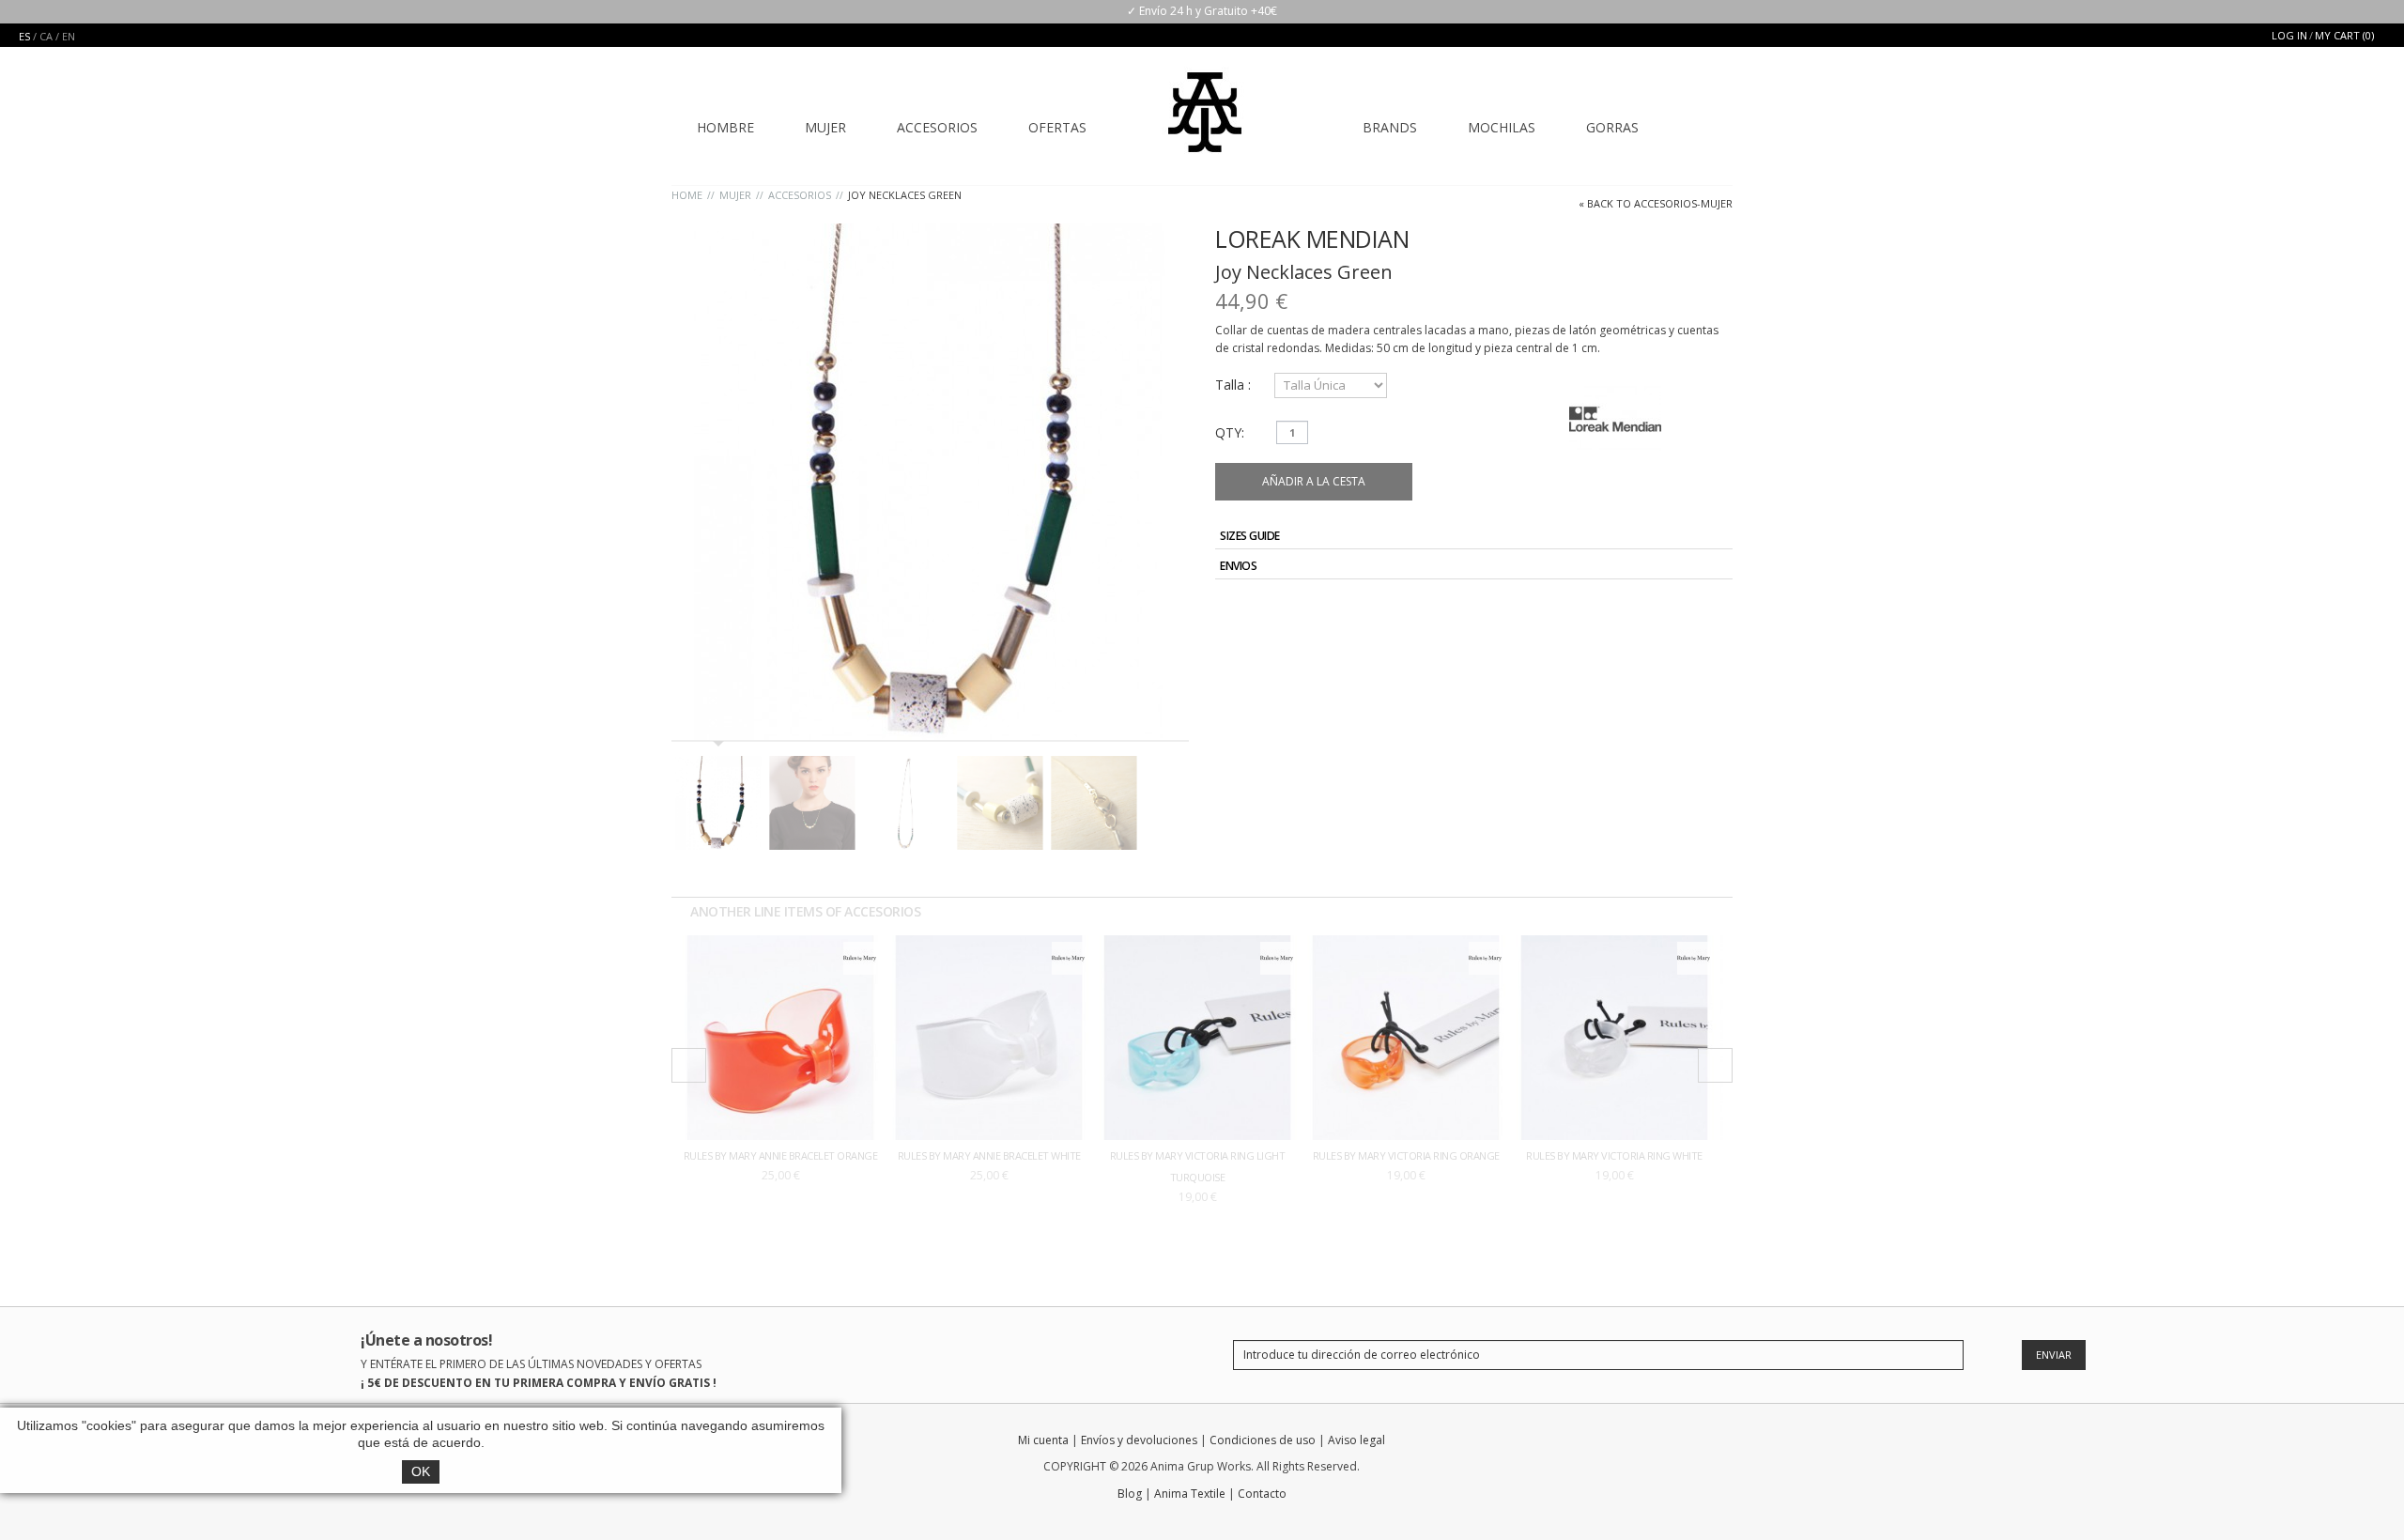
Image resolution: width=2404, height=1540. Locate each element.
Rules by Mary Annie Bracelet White (989, 1155)
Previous (689, 1065)
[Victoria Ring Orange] (1406, 944)
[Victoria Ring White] (1614, 944)
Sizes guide (1250, 536)
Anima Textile (1190, 1494)
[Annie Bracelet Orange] (780, 944)
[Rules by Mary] (860, 951)
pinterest (1721, 1444)
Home (687, 195)
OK (421, 1471)
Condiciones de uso (1263, 1440)
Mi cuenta (1043, 1440)
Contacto (1262, 1494)
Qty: (1230, 432)
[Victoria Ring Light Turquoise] (1197, 944)
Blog (1130, 1494)
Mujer (735, 195)
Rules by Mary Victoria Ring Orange (1406, 1155)
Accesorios (800, 195)
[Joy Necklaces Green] (930, 482)
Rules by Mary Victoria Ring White (1614, 1155)
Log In (2289, 35)
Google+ (1696, 610)
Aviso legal (1356, 1440)
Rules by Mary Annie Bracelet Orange (781, 1155)
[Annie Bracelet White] (989, 944)
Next (1715, 1065)
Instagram (1688, 1444)
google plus (1655, 1444)
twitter (1622, 1444)
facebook (1589, 1444)
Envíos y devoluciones (1139, 1440)
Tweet (1653, 610)
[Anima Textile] (1205, 100)
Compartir (1674, 610)
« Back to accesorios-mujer (1656, 203)
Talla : (1235, 385)
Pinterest (1718, 610)
